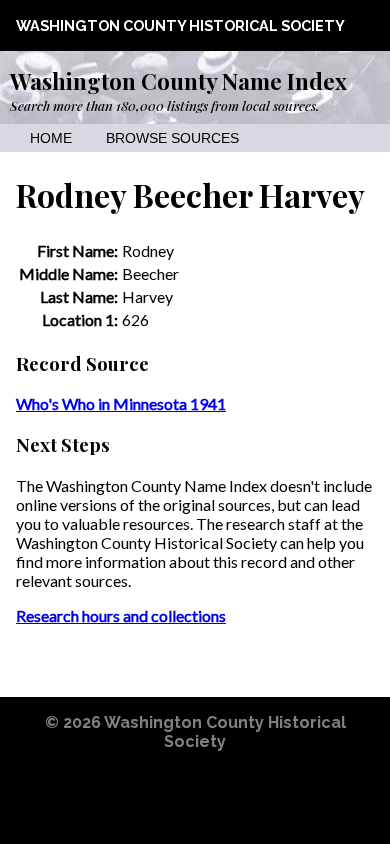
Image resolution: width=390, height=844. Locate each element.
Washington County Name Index (178, 81)
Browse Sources (172, 138)
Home (51, 138)
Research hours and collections (121, 615)
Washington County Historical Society (180, 25)
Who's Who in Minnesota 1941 (121, 403)
